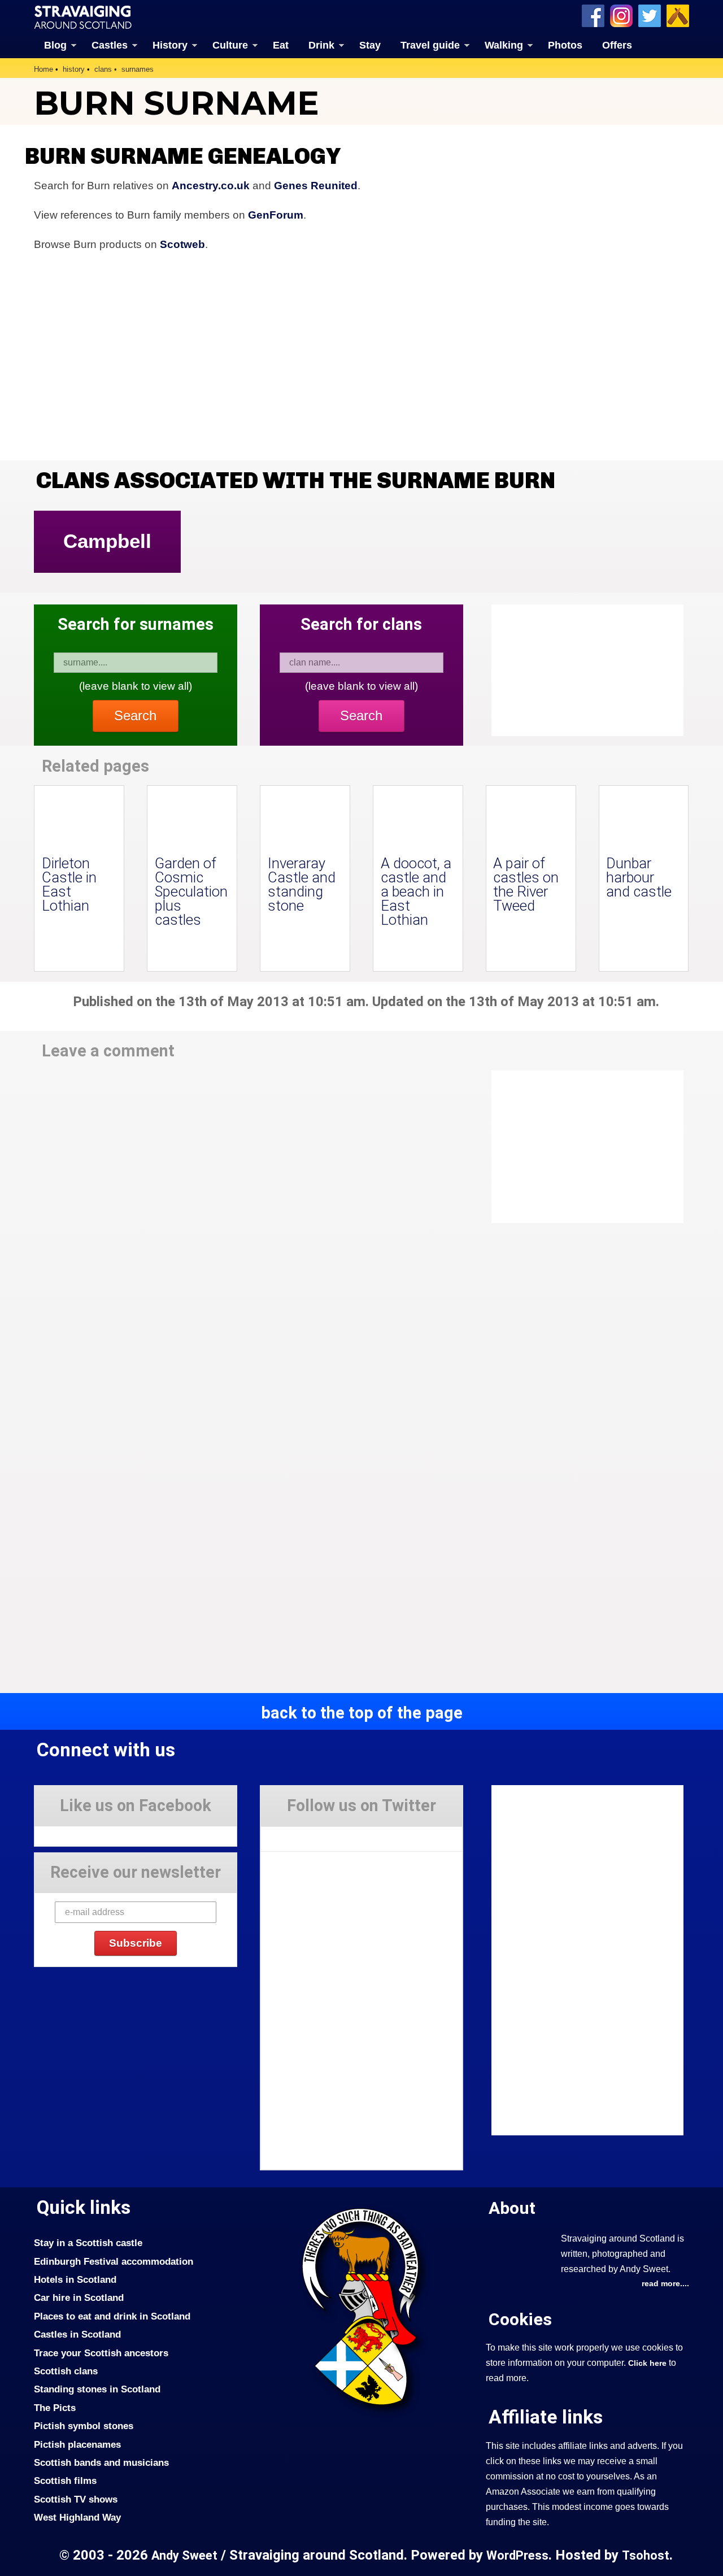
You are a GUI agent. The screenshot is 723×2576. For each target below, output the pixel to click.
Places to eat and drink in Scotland (112, 2316)
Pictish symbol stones (84, 2426)
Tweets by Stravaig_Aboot (312, 1835)
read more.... (665, 2283)
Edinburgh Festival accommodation (114, 2261)
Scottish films (65, 2481)
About (512, 2208)
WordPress (517, 2555)
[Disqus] (249, 1227)
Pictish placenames (77, 2444)
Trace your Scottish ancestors (101, 2353)
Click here (647, 2363)
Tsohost (646, 2555)
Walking (504, 45)
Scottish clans (66, 2371)
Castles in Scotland (77, 2334)
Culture (230, 45)
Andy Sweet (184, 2555)
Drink (321, 45)
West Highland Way (77, 2517)
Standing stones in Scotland (97, 2389)
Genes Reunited (316, 186)
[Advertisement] (582, 1147)
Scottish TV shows (76, 2499)
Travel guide (430, 45)
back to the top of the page (362, 1713)
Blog (55, 45)
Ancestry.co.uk (211, 186)
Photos (565, 45)
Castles (110, 45)
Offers (617, 45)
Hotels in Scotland (75, 2279)
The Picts (55, 2408)
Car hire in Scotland (79, 2297)
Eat (281, 45)
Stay (370, 45)
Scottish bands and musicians (101, 2462)
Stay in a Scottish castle (88, 2243)
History (170, 45)
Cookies (520, 2319)
